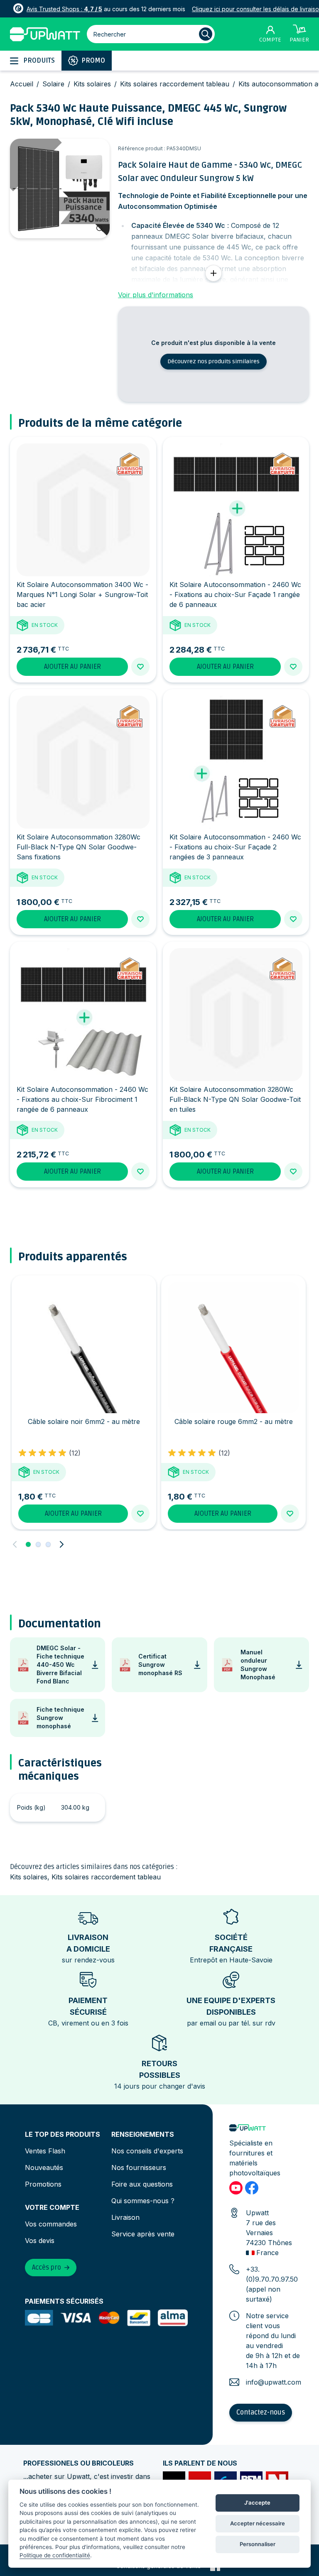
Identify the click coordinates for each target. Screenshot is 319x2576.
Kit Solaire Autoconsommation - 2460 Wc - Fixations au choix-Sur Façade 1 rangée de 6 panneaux (235, 594)
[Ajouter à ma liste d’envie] (140, 667)
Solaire (53, 84)
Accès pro (47, 2268)
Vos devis (40, 2241)
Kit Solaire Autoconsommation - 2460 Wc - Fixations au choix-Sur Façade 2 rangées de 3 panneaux (235, 847)
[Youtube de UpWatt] (236, 2188)
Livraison (125, 2217)
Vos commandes (51, 2224)
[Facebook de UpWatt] (252, 2188)
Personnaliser (258, 2544)
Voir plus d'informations (156, 295)
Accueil (22, 84)
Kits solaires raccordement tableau (175, 84)
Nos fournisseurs (139, 2167)
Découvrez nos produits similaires (213, 361)
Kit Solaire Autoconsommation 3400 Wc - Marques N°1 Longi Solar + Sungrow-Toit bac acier (82, 594)
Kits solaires (92, 84)
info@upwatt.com (274, 2382)
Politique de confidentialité (55, 2555)
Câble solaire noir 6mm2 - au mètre (84, 1421)
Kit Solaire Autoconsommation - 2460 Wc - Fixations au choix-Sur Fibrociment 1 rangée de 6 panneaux (82, 1099)
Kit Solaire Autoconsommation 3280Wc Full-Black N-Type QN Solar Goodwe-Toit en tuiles (235, 1099)
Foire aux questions (142, 2184)
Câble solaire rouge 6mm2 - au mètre (234, 1421)
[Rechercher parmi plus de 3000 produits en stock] (206, 34)
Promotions (43, 2184)
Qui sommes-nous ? (143, 2201)
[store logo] (45, 34)
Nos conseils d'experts (147, 2151)
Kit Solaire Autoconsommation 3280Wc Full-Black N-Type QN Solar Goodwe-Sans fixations (79, 847)
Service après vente (143, 2234)
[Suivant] (61, 1544)
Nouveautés (44, 2167)
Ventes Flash (45, 2151)
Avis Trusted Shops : (64, 9)
